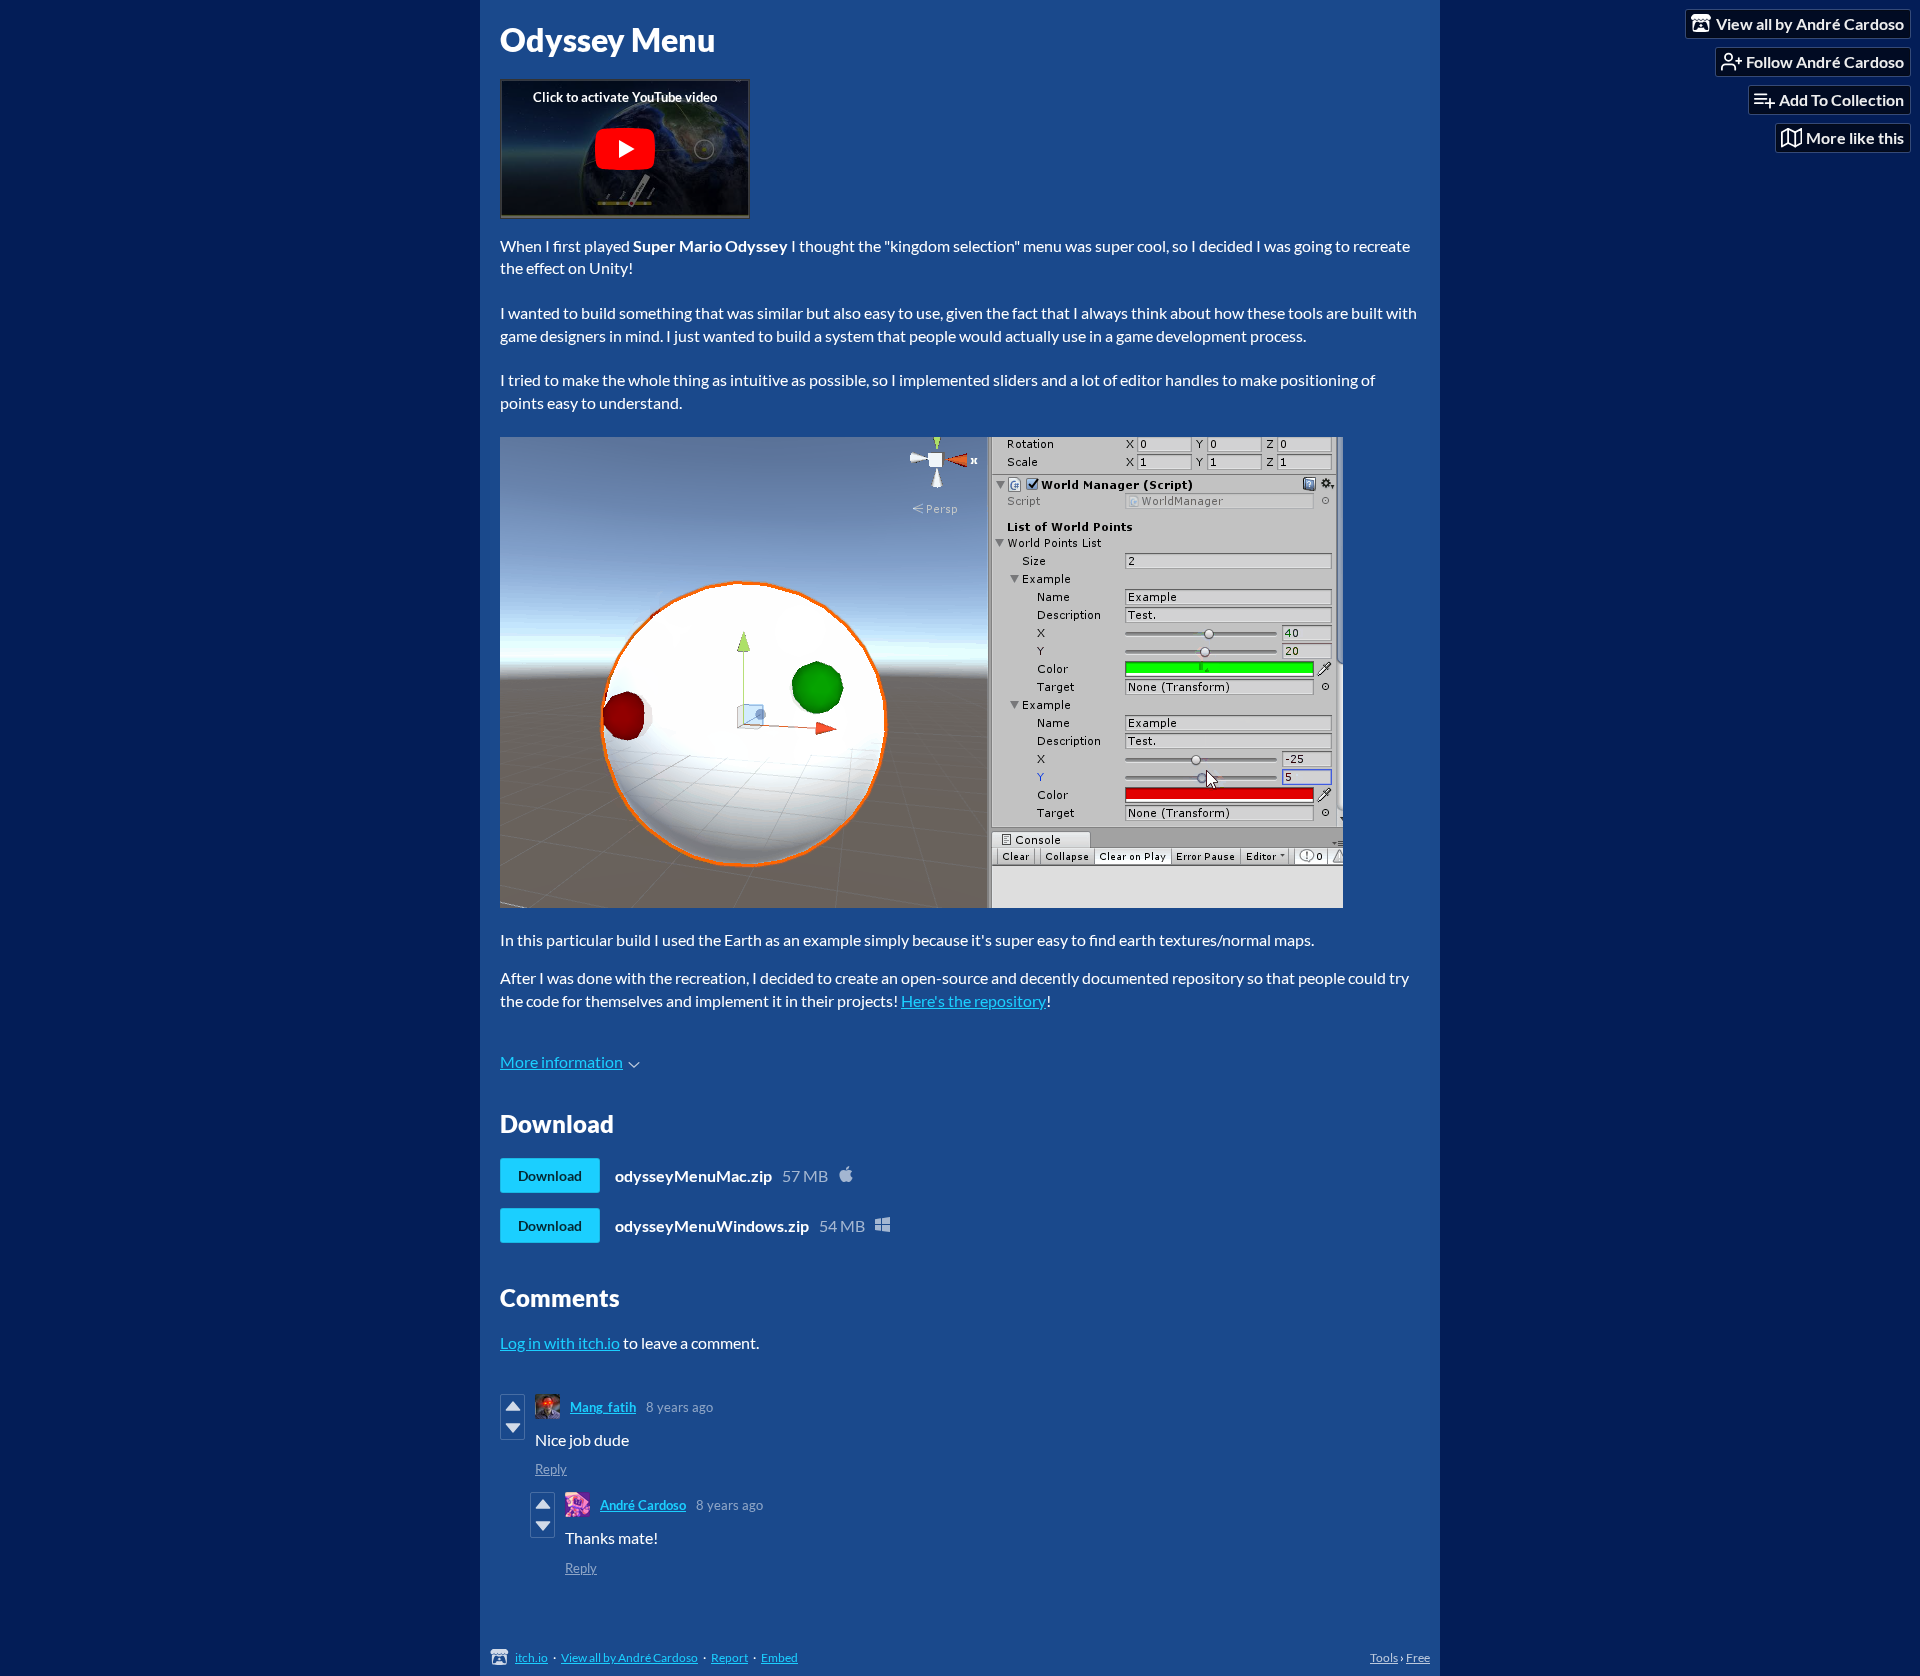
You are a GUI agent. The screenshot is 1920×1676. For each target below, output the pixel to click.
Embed (779, 1657)
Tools (1384, 1657)
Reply (551, 1469)
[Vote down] (512, 1428)
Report (729, 1657)
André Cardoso (643, 1505)
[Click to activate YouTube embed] (625, 149)
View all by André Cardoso (629, 1657)
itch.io (531, 1657)
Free (1418, 1657)
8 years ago (679, 1407)
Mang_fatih (603, 1407)
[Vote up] (512, 1406)
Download (550, 1175)
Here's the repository (973, 1000)
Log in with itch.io (560, 1342)
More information (561, 1061)
